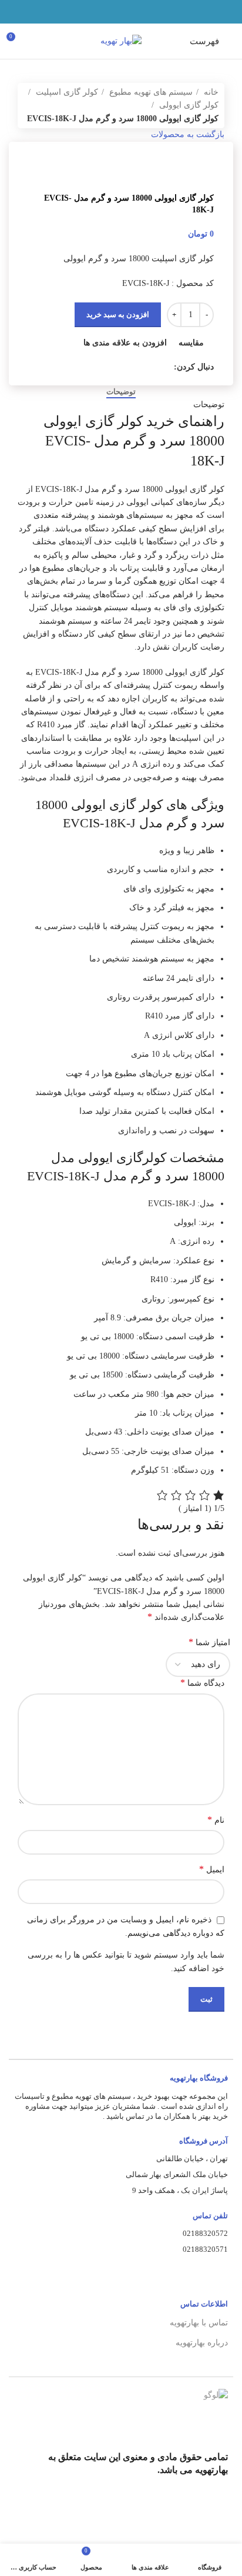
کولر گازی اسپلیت (66, 92)
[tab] (121, 392)
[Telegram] (186, 2508)
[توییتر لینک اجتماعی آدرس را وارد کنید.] (135, 12)
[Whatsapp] (158, 2508)
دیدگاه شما (202, 1683)
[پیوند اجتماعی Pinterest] (121, 12)
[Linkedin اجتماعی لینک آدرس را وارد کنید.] (108, 12)
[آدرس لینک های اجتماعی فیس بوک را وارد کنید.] (148, 12)
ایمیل (212, 1869)
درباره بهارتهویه (202, 2343)
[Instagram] (214, 2508)
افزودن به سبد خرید (118, 314)
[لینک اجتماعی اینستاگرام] (137, 367)
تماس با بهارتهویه (199, 2323)
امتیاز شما (209, 1642)
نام (216, 1820)
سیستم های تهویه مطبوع (150, 92)
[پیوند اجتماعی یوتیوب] (124, 367)
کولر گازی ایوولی (188, 105)
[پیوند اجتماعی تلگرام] (94, 12)
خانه (210, 92)
